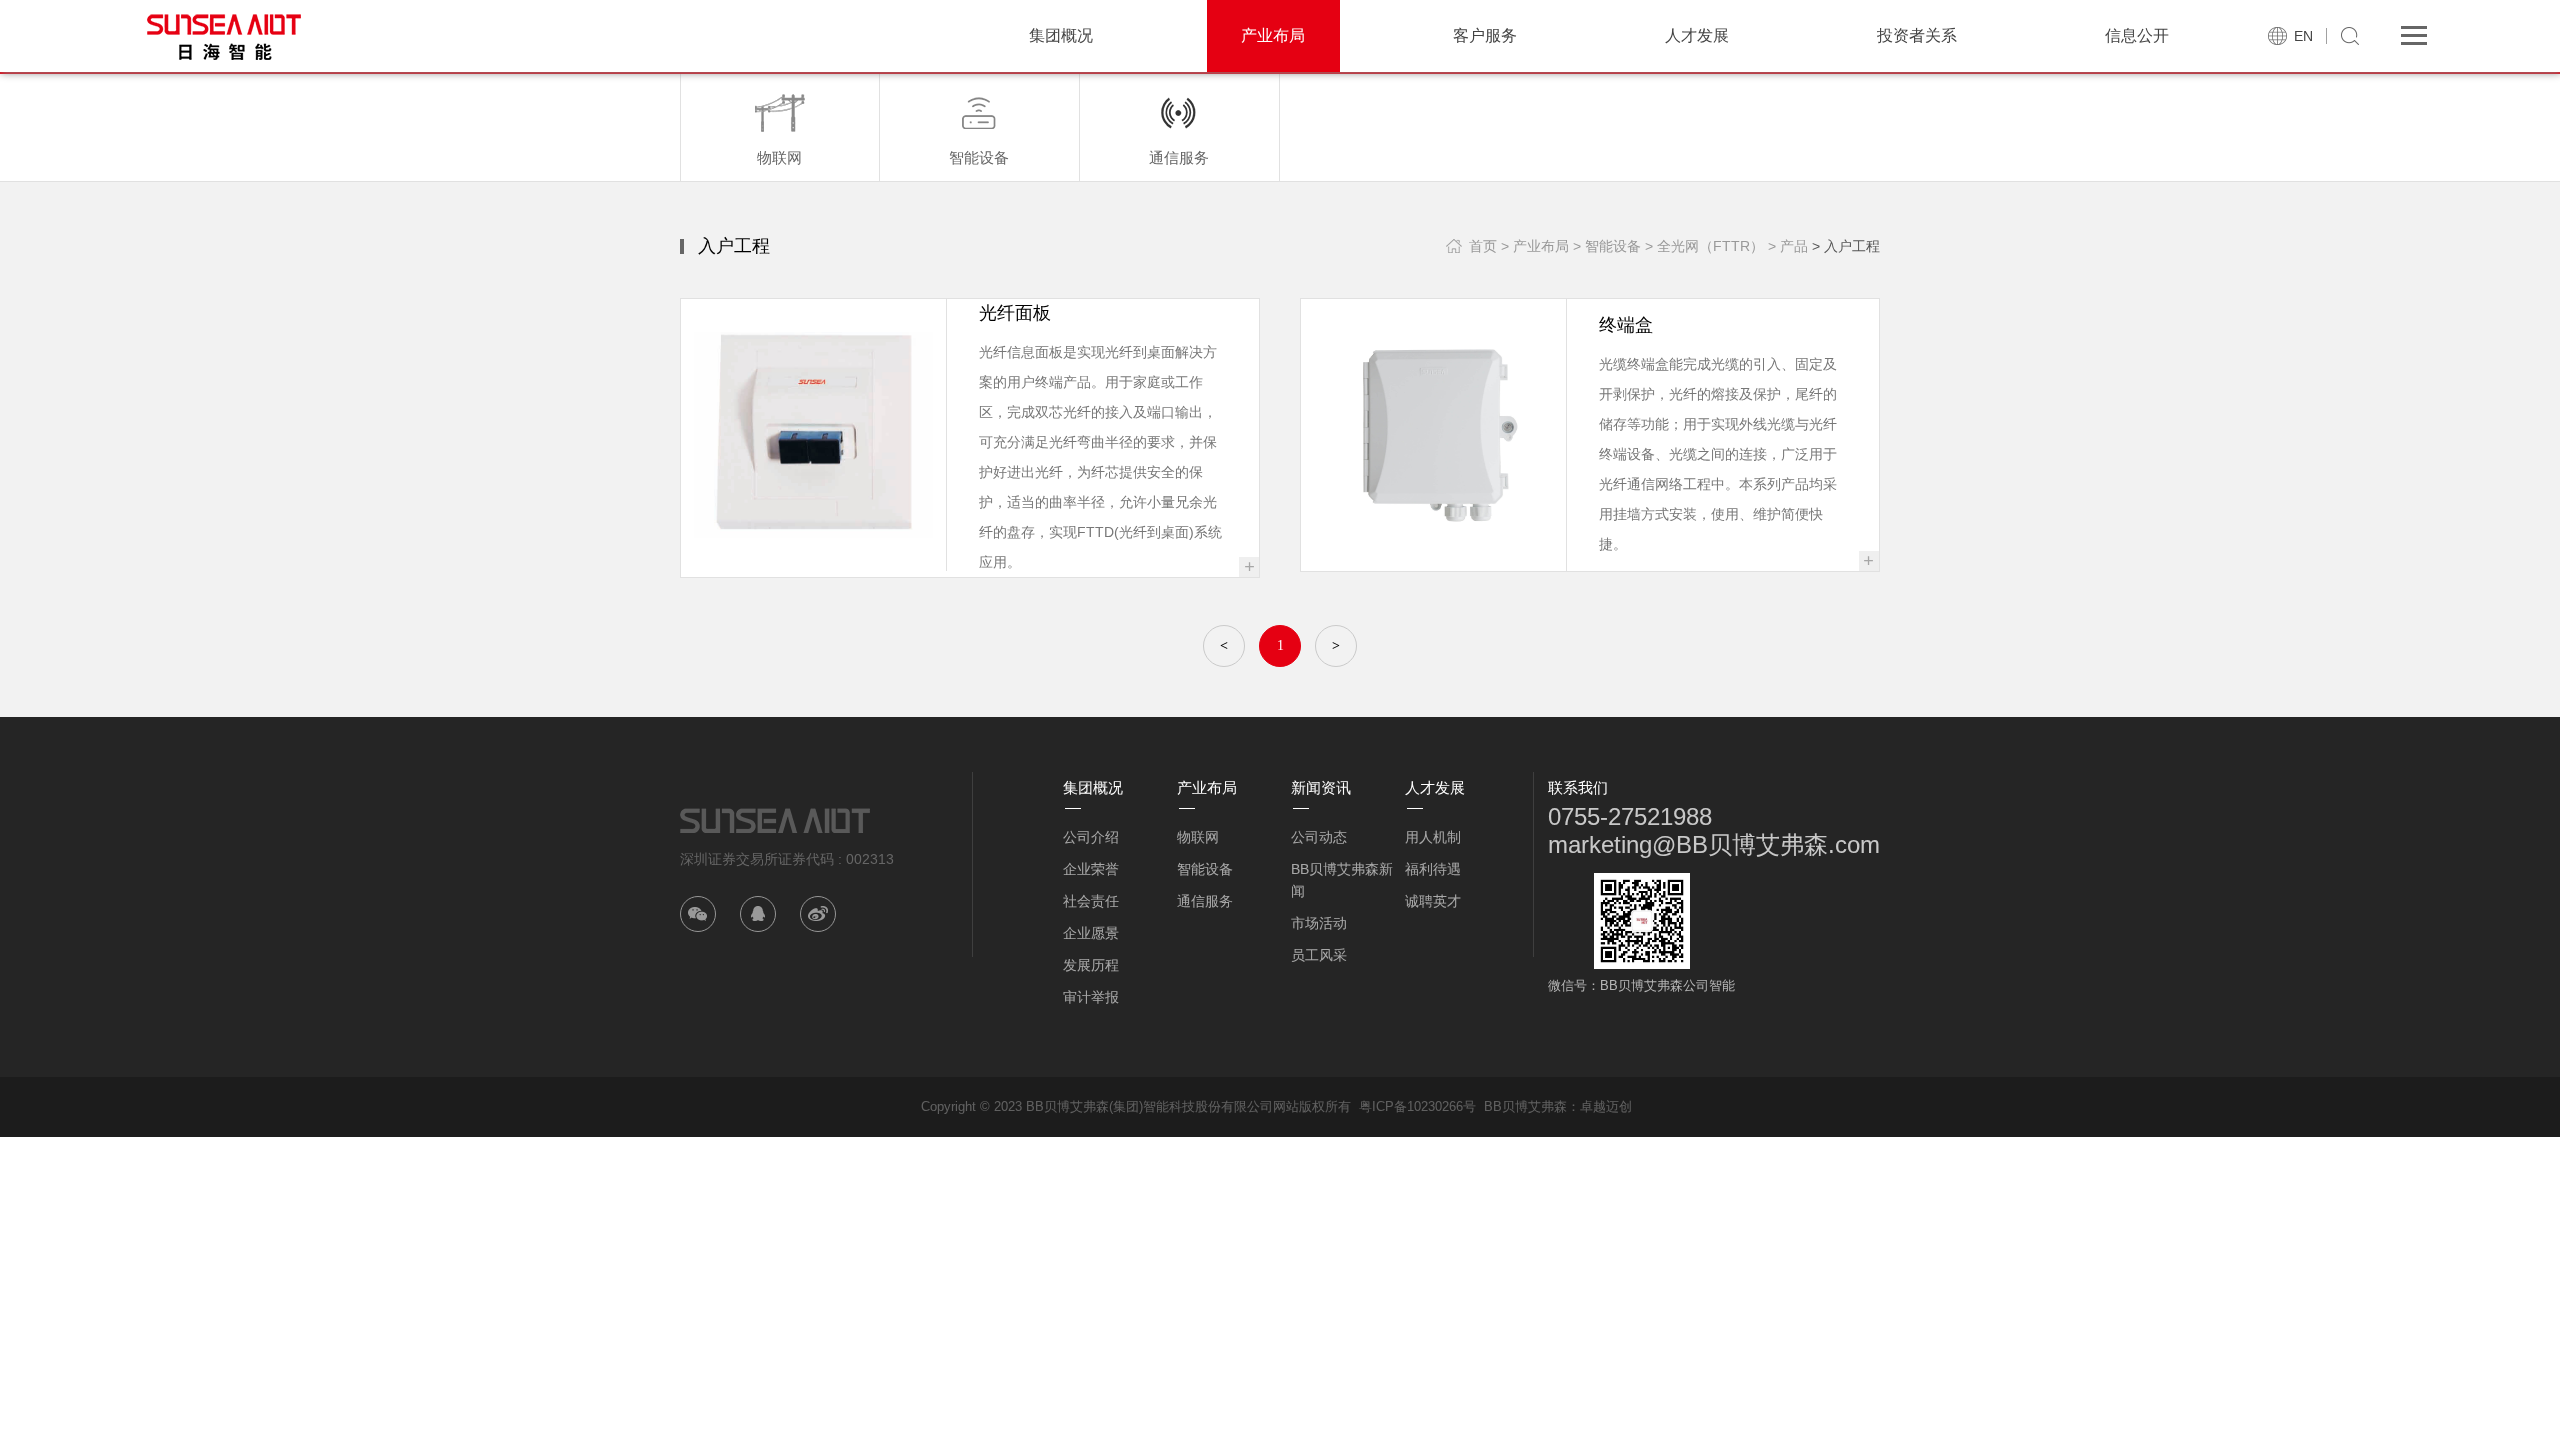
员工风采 (1319, 955)
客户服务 (1485, 35)
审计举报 (1091, 997)
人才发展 (1697, 35)
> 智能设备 (1607, 246)
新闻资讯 (1321, 787)
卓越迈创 (1606, 1106)
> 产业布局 (1535, 246)
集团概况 (1061, 35)
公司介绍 (1091, 837)
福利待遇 (1433, 869)
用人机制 (1433, 837)
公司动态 (1319, 837)
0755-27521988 (1630, 816)
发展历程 (1091, 965)
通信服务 (1205, 901)
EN (2303, 36)
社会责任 (1091, 901)
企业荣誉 (1091, 869)
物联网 (1198, 837)
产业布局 (1273, 35)
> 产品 (1788, 246)
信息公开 (2137, 35)
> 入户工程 (1846, 246)
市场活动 (1319, 923)
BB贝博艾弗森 (1525, 1106)
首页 (1483, 246)
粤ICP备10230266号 (1417, 1106)
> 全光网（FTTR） (1704, 246)
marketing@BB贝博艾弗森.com (1714, 844)
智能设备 (1205, 869)
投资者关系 (1917, 35)
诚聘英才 (1433, 901)
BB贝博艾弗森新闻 (1342, 880)
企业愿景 (1091, 933)
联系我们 (1578, 787)
